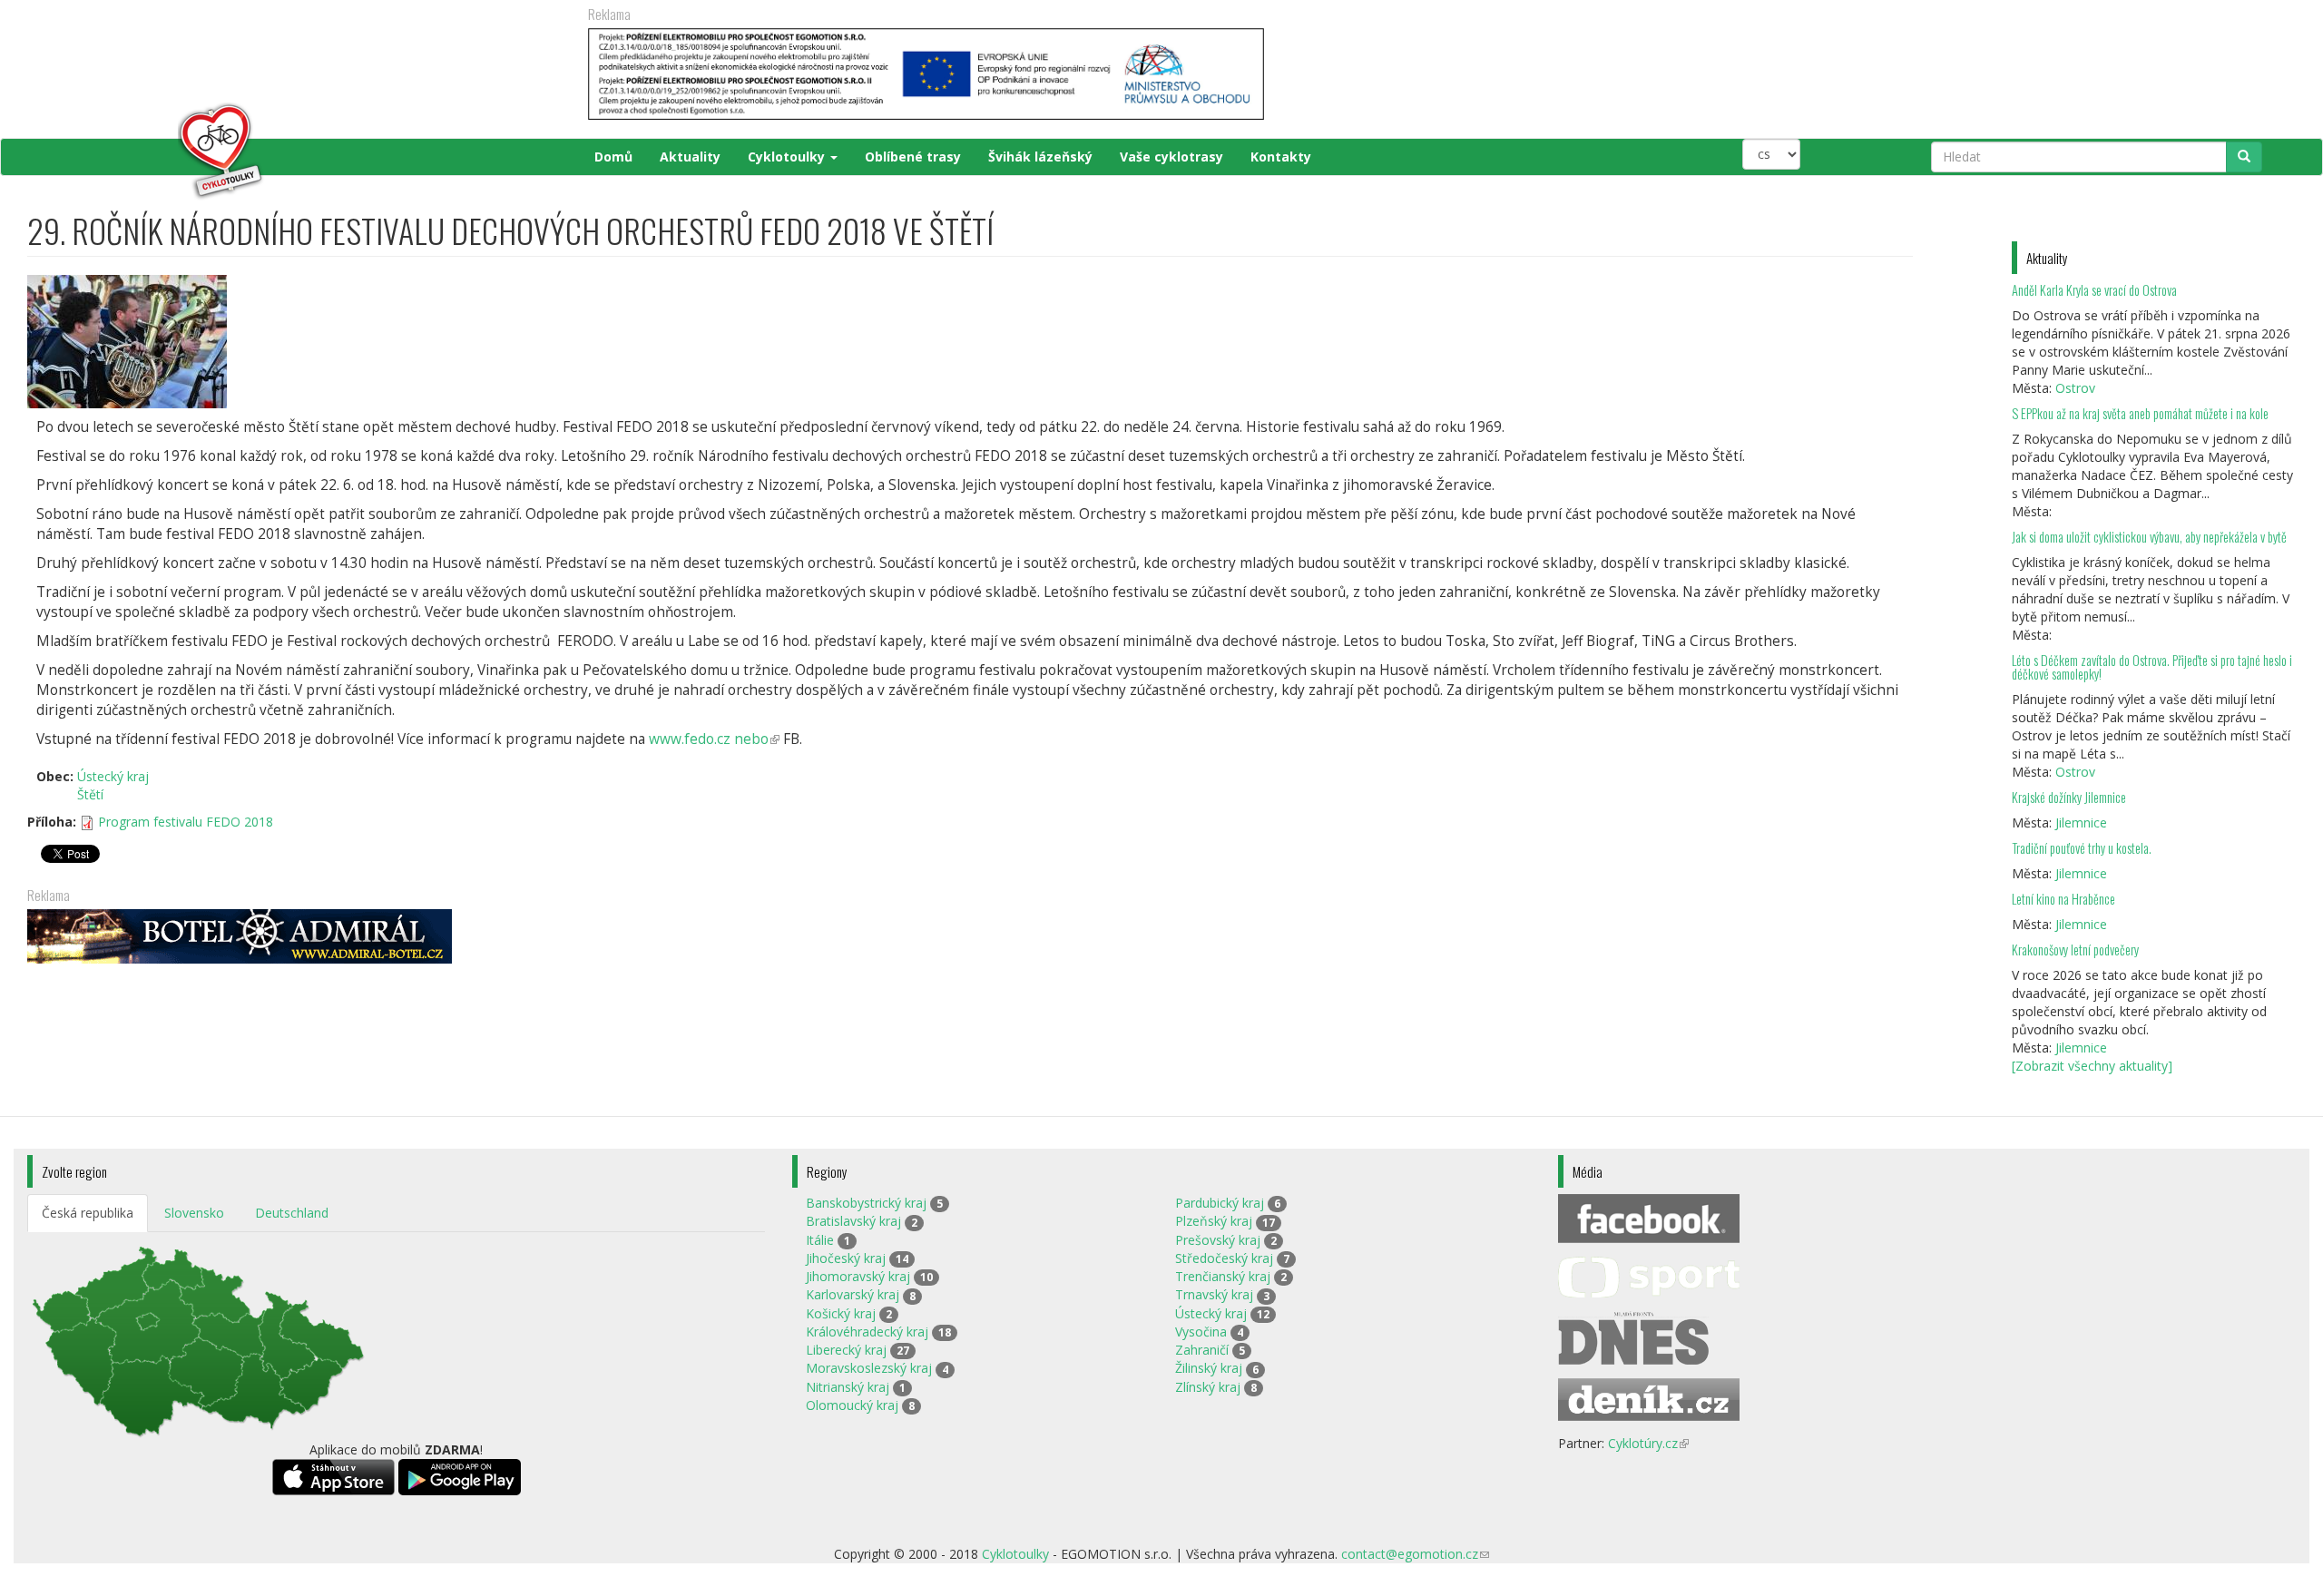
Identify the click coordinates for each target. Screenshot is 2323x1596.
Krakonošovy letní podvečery (2075, 950)
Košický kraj (841, 1313)
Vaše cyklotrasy (1171, 157)
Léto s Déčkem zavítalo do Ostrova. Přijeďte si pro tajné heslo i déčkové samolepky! (2152, 667)
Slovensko (194, 1213)
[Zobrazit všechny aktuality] (2092, 1066)
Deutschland (292, 1213)
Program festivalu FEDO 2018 (186, 822)
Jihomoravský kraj (858, 1276)
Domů (613, 157)
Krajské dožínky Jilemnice (2069, 797)
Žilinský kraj (1209, 1368)
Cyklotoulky (788, 157)
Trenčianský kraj (1223, 1276)
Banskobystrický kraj (866, 1203)
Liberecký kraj (846, 1350)
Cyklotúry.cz (1648, 1443)
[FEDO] (970, 342)
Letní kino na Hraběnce (2063, 899)
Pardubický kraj (1220, 1203)
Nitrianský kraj (848, 1387)
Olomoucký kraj (852, 1405)
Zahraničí (1202, 1350)
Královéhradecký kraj (867, 1332)
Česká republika (88, 1213)
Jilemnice (2081, 822)
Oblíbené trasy (913, 157)
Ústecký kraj (113, 776)
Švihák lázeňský (1040, 157)
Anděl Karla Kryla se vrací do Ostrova (2094, 290)
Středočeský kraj (1224, 1258)
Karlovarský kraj (853, 1294)
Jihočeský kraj (846, 1258)
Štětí (90, 794)
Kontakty (1281, 157)
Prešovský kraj (1218, 1240)
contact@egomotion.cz (1415, 1554)
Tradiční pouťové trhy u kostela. (2082, 848)
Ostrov (2075, 388)
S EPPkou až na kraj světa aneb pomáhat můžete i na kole (2142, 413)
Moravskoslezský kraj (869, 1368)
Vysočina (1201, 1332)
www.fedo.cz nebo (714, 739)
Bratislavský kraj (853, 1221)
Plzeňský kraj (1214, 1221)
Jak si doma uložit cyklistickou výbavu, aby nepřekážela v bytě (2149, 537)
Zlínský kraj (1208, 1387)
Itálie (820, 1240)
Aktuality (690, 157)
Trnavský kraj (1214, 1294)
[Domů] (147, 152)
